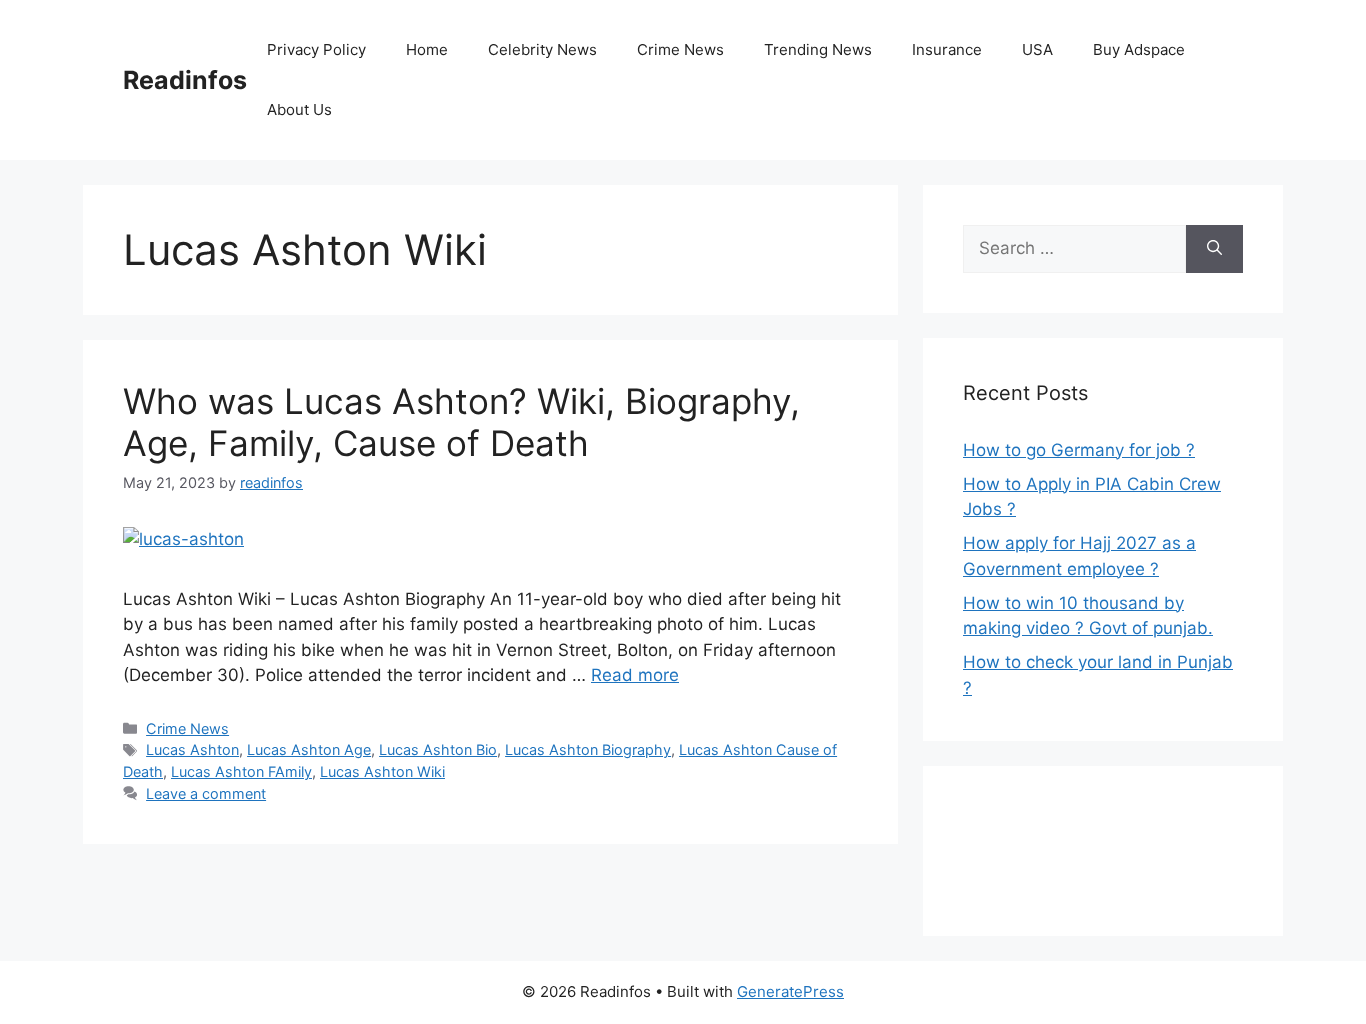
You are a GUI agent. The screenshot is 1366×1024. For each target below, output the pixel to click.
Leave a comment (206, 793)
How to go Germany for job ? (1079, 450)
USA (1037, 49)
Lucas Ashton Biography (588, 749)
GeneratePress (790, 991)
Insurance (947, 49)
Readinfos (185, 80)
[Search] (1214, 249)
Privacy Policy (316, 49)
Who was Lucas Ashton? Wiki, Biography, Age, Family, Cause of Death (461, 422)
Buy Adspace (1139, 49)
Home (427, 49)
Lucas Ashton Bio (438, 749)
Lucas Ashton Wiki (382, 771)
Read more (635, 675)
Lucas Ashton (192, 749)
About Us (299, 109)
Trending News (818, 49)
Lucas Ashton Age (309, 749)
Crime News (680, 49)
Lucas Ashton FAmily (241, 771)
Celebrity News (542, 49)
